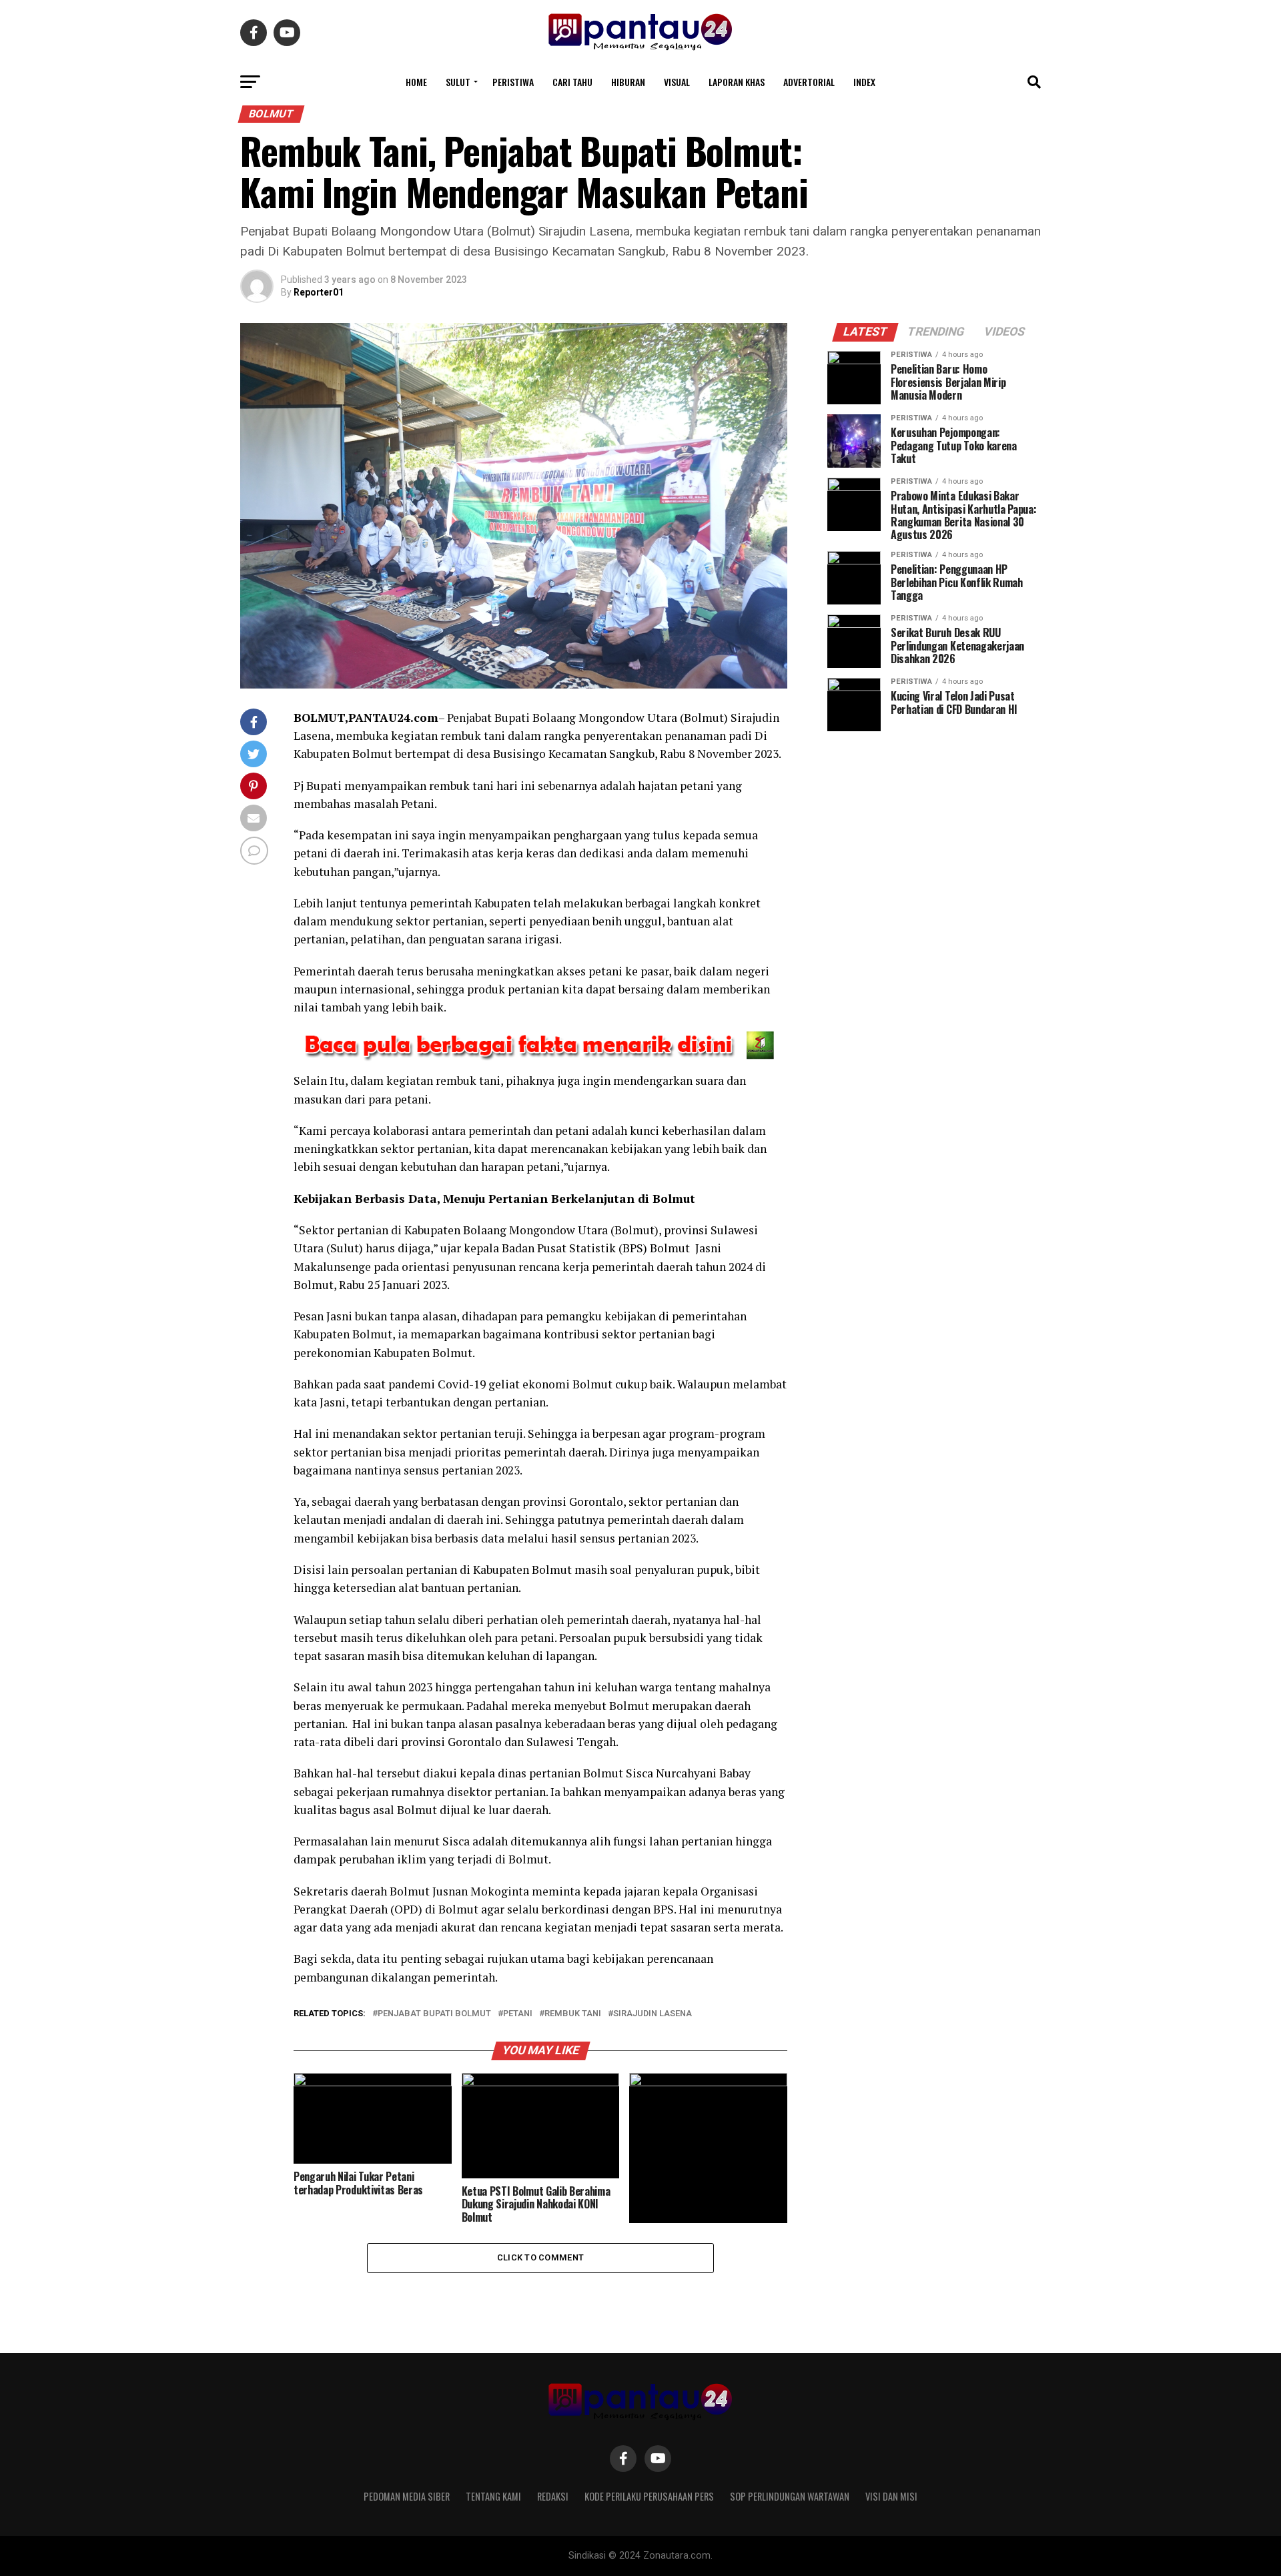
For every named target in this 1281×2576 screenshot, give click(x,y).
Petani (518, 2014)
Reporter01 (319, 292)
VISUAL (677, 82)
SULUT (458, 82)
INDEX (864, 82)
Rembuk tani (573, 2014)
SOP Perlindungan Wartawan (790, 2496)
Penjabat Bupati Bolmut (434, 2014)
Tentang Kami (493, 2496)
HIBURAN (628, 82)
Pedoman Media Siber (407, 2496)
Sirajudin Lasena (653, 2014)
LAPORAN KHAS (737, 82)
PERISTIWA (513, 82)
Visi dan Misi (891, 2496)
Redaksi (553, 2496)
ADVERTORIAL (809, 82)
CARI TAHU (572, 82)
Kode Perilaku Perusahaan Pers (649, 2496)
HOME (416, 82)
